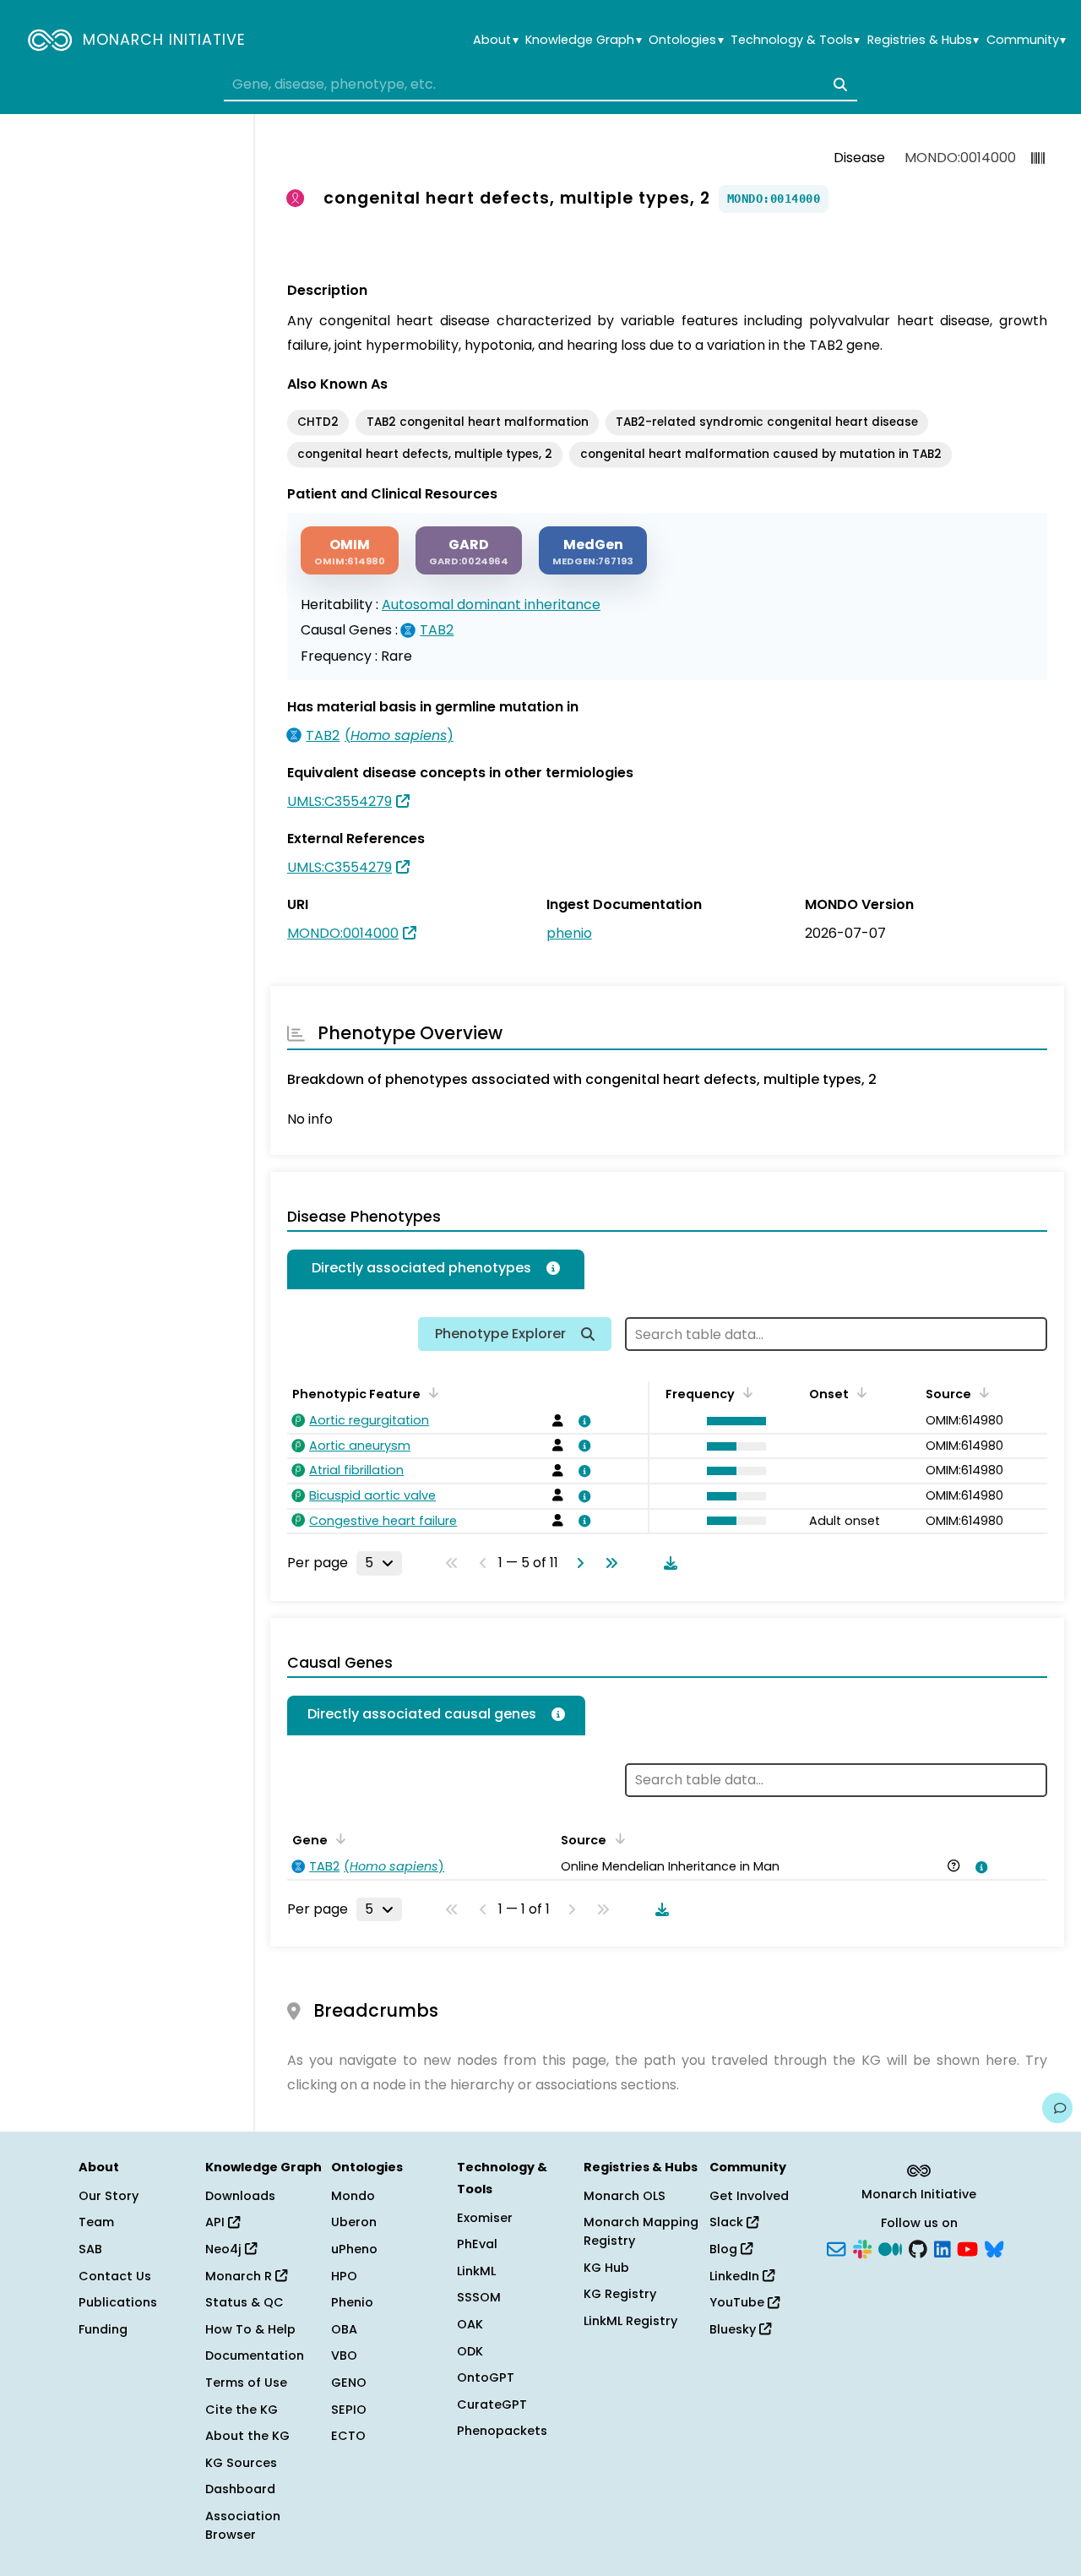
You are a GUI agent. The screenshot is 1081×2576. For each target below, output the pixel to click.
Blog (725, 2249)
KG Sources (241, 2463)
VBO (344, 2355)
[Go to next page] (577, 1563)
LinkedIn (736, 2276)
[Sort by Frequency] (745, 1392)
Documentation (255, 2355)
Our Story (109, 2196)
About (495, 40)
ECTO (348, 2436)
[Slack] (862, 2247)
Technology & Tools (795, 40)
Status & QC (244, 2302)
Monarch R (240, 2276)
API (217, 2222)
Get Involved (749, 2196)
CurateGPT (492, 2404)
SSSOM (479, 2297)
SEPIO (349, 2410)
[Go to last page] (608, 1563)
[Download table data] (667, 1563)
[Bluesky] (994, 2247)
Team (96, 2222)
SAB (90, 2249)
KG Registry (620, 2294)
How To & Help (250, 2329)
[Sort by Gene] (338, 1838)
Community (1026, 40)
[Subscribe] (836, 2247)
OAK (470, 2324)
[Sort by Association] (617, 1838)
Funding (103, 2329)
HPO (344, 2276)
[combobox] (540, 84)
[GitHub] (918, 2247)
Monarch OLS (625, 2196)
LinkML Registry (630, 2321)
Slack (728, 2222)
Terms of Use (246, 2383)
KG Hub (606, 2268)
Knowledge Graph (583, 40)
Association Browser (243, 2525)
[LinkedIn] (942, 2247)
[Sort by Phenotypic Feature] (431, 1392)
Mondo (353, 2196)
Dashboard (240, 2489)
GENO (349, 2383)
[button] (732, 1421)
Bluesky (734, 2329)
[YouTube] (967, 2247)
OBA (344, 2329)
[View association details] (582, 1421)
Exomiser (485, 2218)
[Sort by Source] (981, 1392)
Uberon (354, 2222)
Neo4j (225, 2249)
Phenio (352, 2302)
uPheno (354, 2249)
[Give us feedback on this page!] (1057, 2108)
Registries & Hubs (923, 40)
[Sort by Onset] (859, 1392)
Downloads (240, 2196)
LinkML (476, 2271)
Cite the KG (242, 2410)
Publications (118, 2302)
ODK (470, 2351)
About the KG (247, 2436)
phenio (569, 933)
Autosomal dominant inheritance (491, 605)
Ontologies (686, 40)
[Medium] (890, 2247)
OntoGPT (486, 2377)
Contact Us (115, 2276)
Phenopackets (502, 2431)
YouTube (739, 2302)
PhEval (477, 2244)
